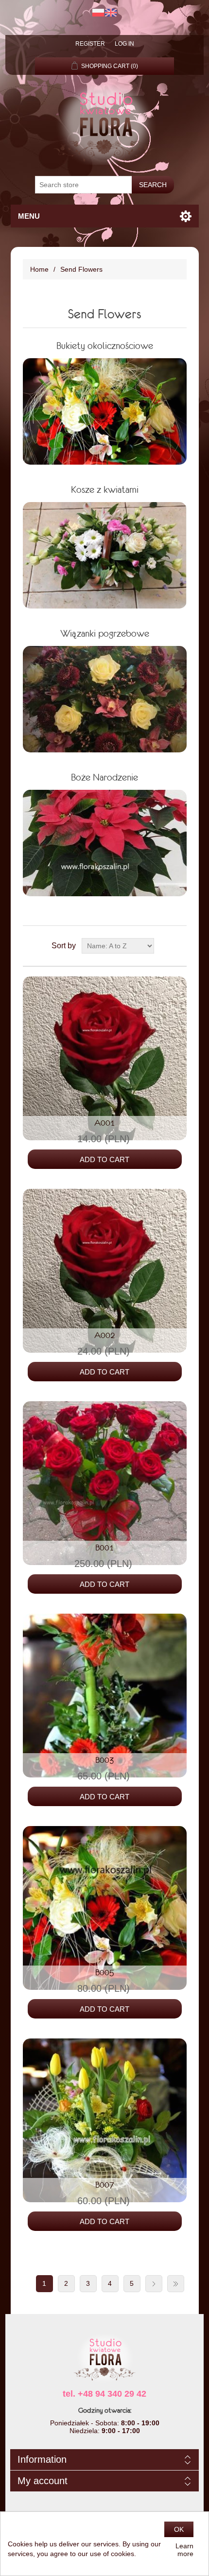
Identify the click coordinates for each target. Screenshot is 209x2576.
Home (39, 269)
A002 (105, 1335)
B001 (105, 1548)
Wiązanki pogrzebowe (105, 633)
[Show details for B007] (105, 2120)
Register (90, 44)
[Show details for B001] (105, 1483)
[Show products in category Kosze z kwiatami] (105, 555)
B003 (105, 1760)
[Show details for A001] (105, 1058)
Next (154, 2284)
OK (179, 2529)
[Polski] (98, 13)
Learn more (184, 2550)
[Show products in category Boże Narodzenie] (105, 843)
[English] (111, 13)
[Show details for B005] (105, 1908)
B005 (105, 1972)
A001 (105, 1123)
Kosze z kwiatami (105, 489)
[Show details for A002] (105, 1271)
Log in (124, 44)
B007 (105, 2185)
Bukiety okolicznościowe (105, 346)
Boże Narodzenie (104, 777)
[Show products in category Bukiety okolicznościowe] (105, 411)
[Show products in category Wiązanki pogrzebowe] (105, 699)
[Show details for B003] (105, 1696)
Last (176, 2284)
